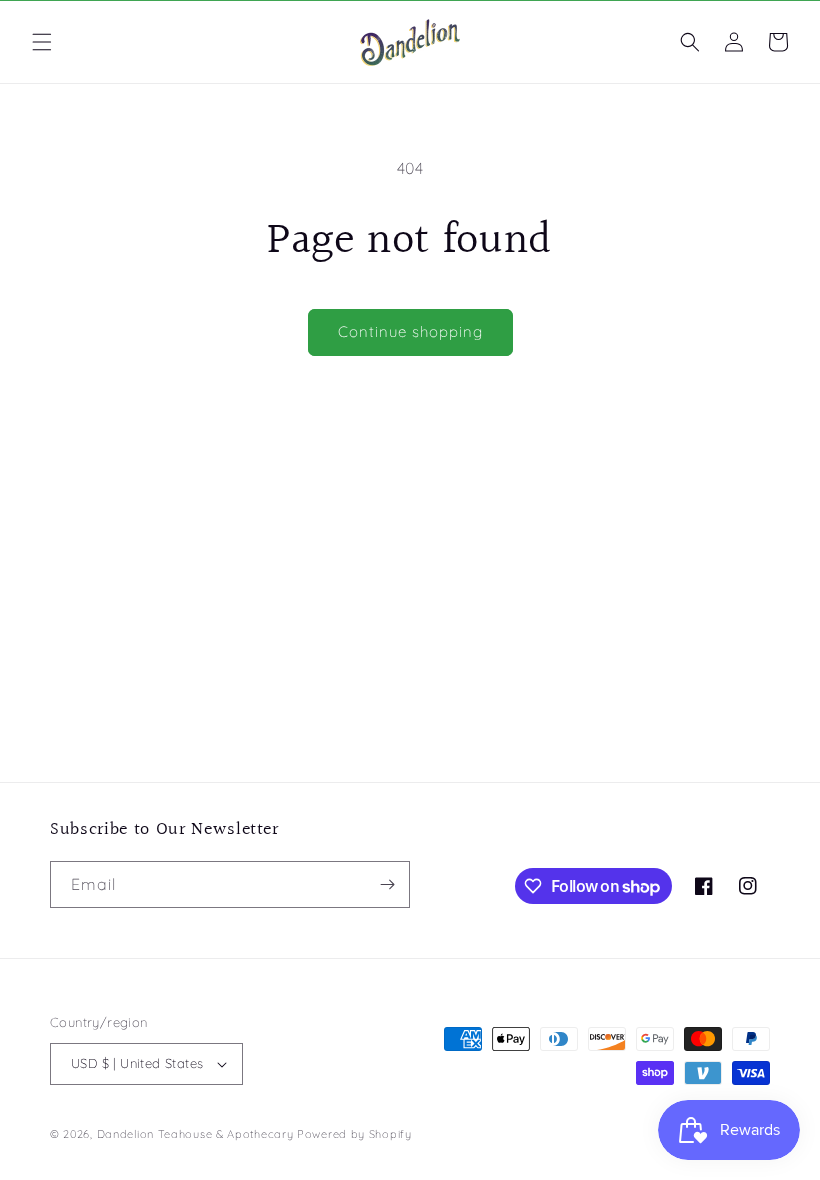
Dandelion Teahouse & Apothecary (195, 1134)
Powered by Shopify (354, 1134)
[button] (42, 42)
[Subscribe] (387, 884)
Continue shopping (410, 331)
